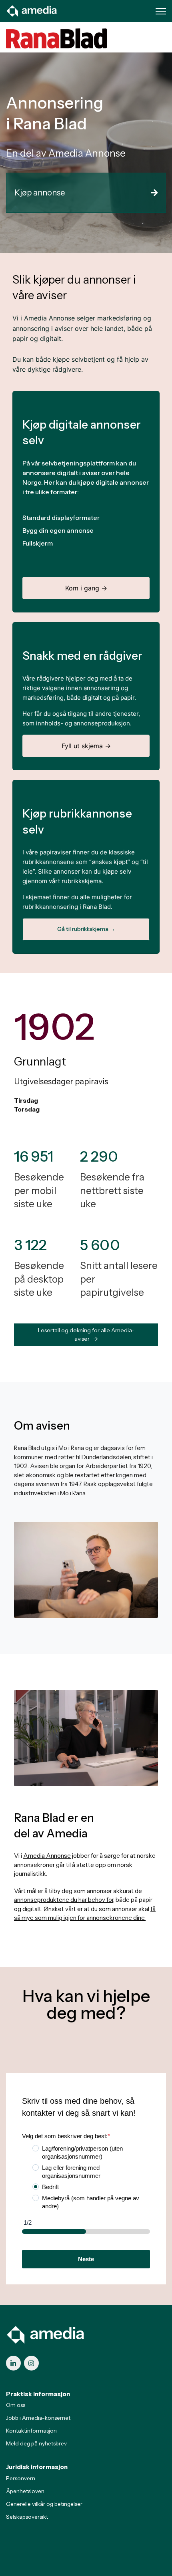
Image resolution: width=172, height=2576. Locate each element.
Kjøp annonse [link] (40, 193)
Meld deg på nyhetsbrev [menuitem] (36, 2443)
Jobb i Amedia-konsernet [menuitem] (38, 2418)
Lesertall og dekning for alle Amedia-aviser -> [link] (86, 1334)
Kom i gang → (86, 588)
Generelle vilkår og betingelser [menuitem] (44, 2504)
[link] (32, 10)
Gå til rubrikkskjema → (86, 929)
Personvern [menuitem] (21, 2478)
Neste (86, 2259)
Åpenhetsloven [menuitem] (25, 2491)
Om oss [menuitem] (16, 2405)
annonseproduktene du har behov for (64, 1900)
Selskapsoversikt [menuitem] (27, 2517)
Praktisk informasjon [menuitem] (38, 2394)
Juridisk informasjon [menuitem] (37, 2467)
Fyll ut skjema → (86, 746)
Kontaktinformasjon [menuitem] (31, 2431)
